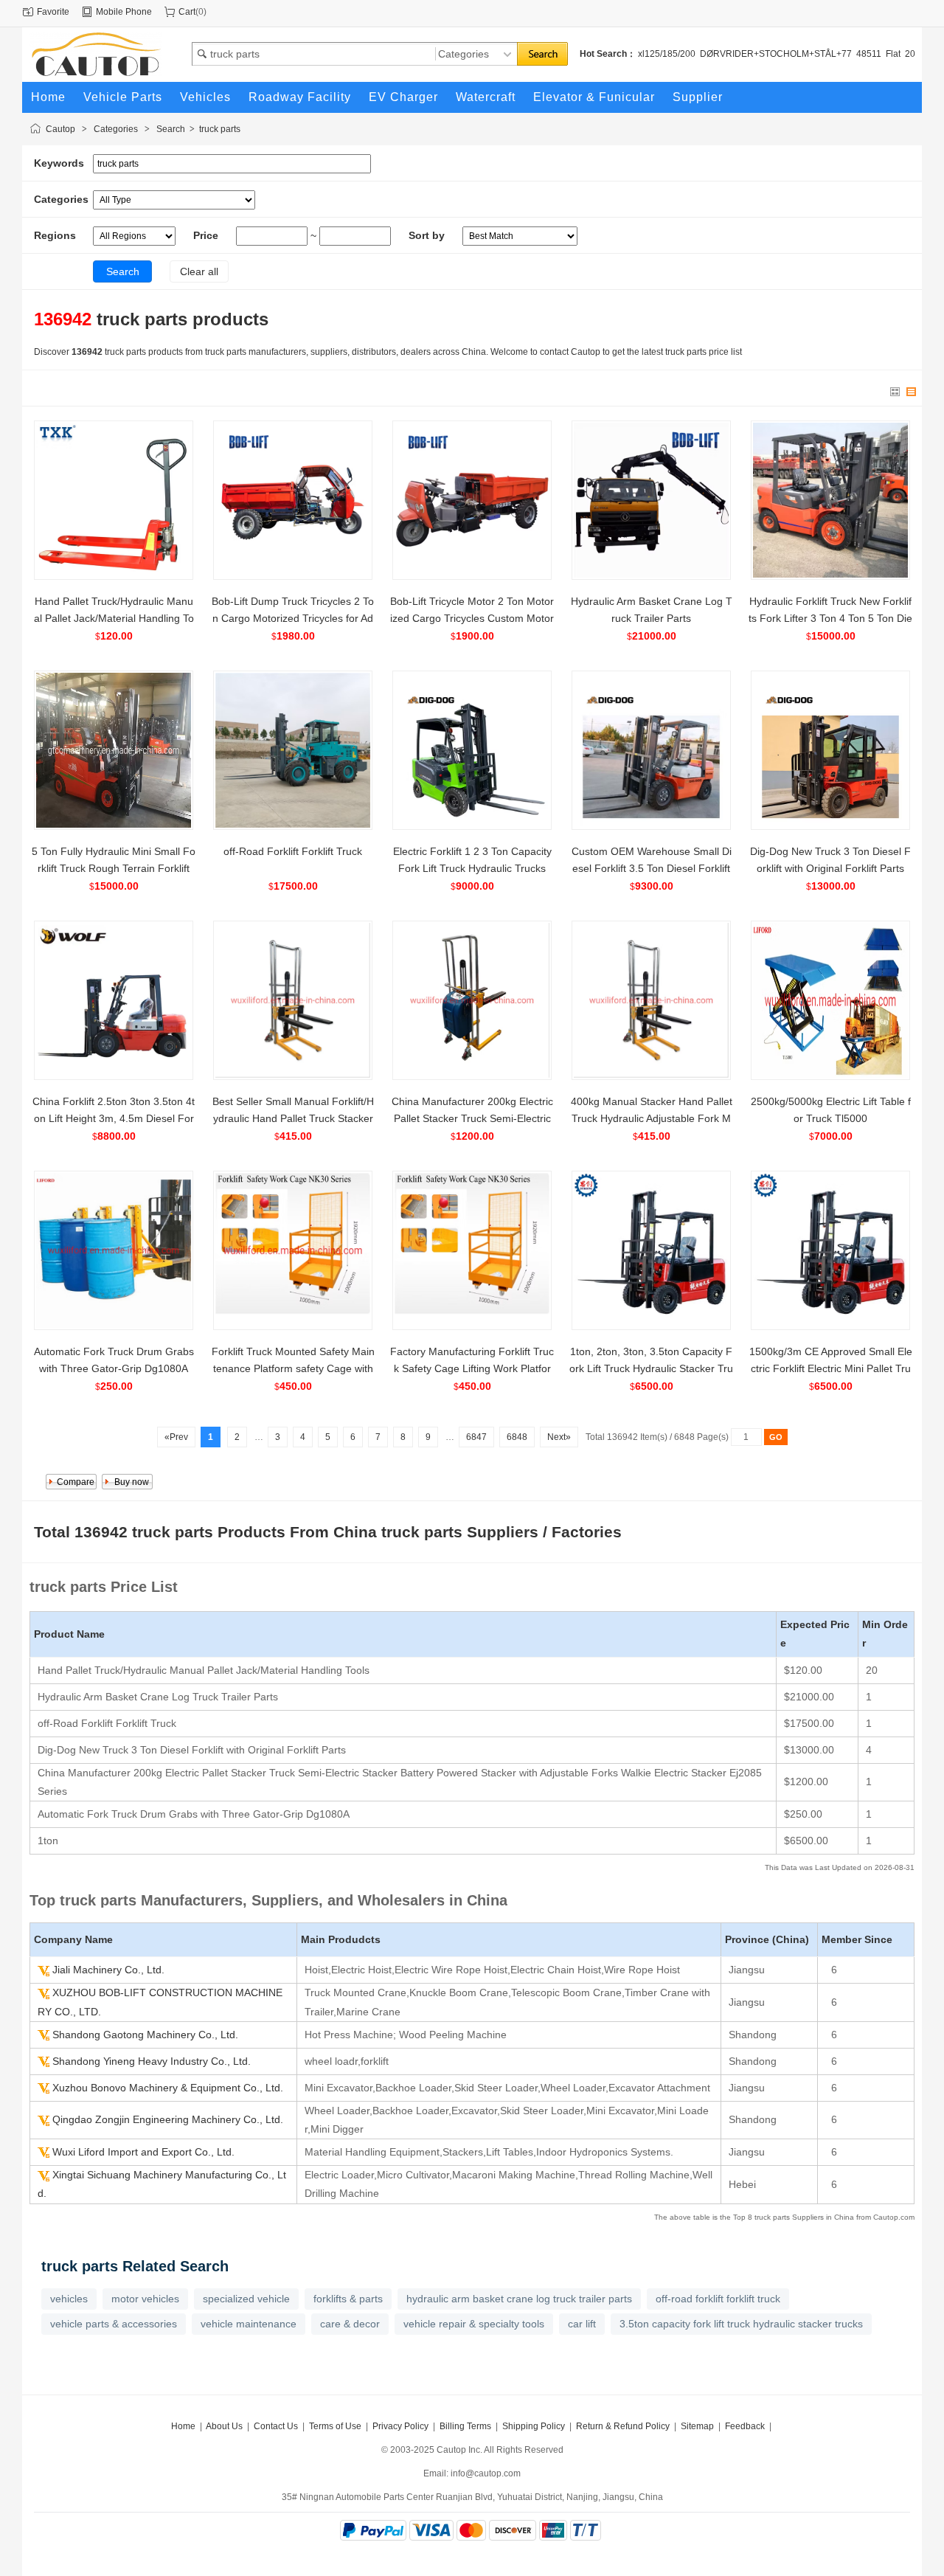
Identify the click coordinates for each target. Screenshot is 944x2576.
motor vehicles (145, 2299)
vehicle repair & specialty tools (474, 2324)
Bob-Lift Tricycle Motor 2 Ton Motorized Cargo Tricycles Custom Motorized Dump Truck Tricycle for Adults (472, 618)
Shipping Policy (534, 2426)
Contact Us (276, 2426)
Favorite (53, 12)
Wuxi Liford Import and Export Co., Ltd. (143, 2152)
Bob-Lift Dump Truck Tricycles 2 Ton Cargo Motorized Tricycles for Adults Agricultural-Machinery (293, 618)
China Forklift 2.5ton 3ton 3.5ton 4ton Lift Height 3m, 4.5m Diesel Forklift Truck (114, 1118)
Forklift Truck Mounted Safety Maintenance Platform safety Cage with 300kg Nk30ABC (293, 1368)
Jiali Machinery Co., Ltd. (108, 1970)
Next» (559, 1437)
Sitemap (697, 2426)
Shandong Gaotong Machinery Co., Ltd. (145, 2035)
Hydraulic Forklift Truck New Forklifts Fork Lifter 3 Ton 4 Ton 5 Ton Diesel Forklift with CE (830, 618)
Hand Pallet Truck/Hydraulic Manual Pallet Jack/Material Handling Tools (114, 618)
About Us (224, 2426)
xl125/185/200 (667, 54)
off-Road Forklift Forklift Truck (293, 851)
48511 (869, 54)
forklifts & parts (348, 2299)
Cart (187, 12)
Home (183, 2426)
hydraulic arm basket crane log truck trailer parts (519, 2299)
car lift (582, 2324)
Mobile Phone (124, 12)
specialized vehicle (246, 2299)
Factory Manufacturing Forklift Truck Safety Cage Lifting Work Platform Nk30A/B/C (472, 1368)
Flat (893, 54)
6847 (476, 1437)
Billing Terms (465, 2426)
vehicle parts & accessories (114, 2324)
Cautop (60, 129)
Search (171, 129)
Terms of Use (335, 2426)
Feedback (745, 2426)
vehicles (69, 2299)
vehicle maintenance (249, 2324)
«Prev (176, 1437)
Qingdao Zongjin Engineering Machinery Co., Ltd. (168, 2119)
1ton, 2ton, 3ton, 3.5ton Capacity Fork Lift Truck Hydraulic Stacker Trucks (651, 1368)
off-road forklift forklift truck (718, 2299)
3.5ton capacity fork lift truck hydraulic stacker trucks (741, 2324)
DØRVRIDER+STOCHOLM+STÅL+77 (776, 54)
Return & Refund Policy (623, 2426)
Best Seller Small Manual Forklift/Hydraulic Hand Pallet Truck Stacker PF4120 (293, 1118)
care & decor (350, 2324)
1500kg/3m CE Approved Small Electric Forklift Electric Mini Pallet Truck (831, 1368)
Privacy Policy (400, 2426)
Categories (116, 129)
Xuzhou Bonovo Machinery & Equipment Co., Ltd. (168, 2088)
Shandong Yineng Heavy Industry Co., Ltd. (152, 2061)
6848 (517, 1437)
